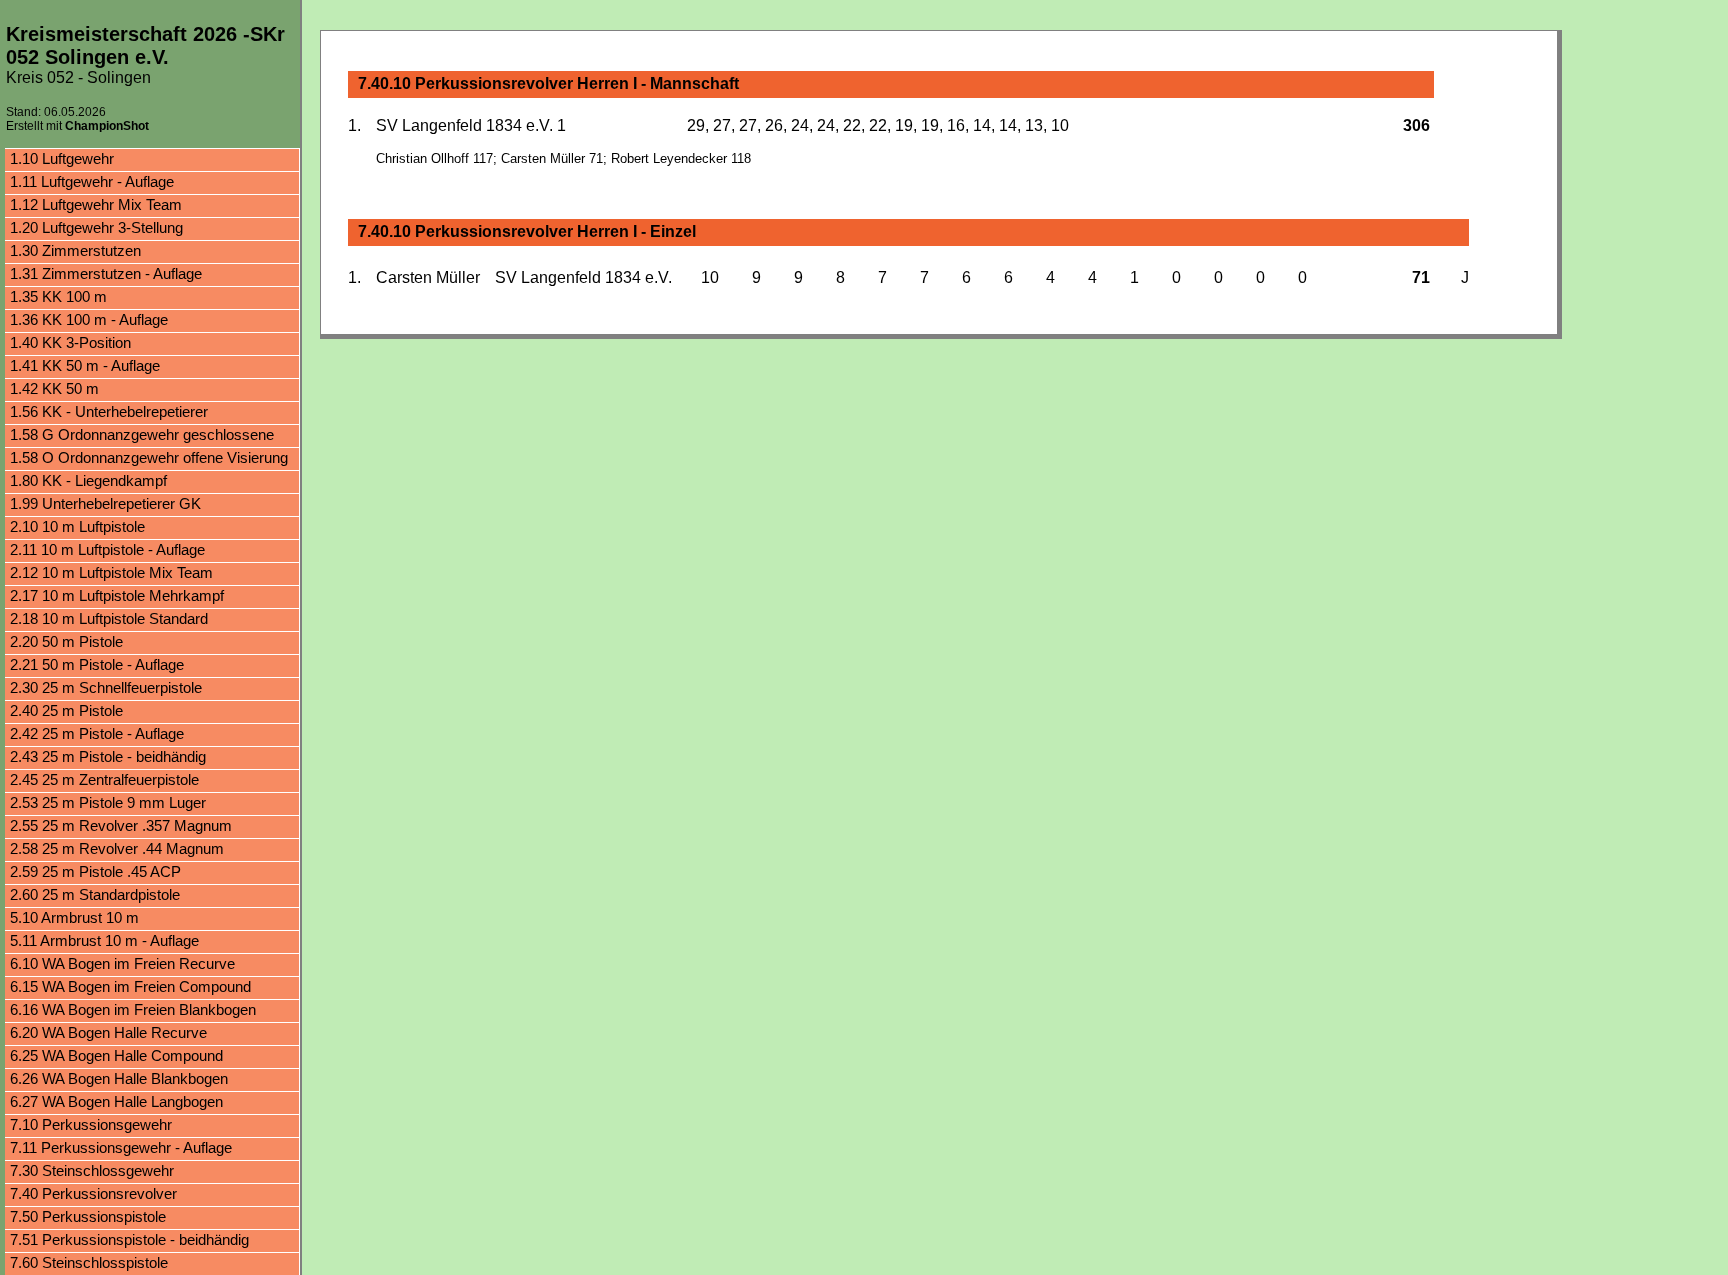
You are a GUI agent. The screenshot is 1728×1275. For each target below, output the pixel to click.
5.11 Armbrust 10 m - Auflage (104, 940)
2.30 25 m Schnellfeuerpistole (106, 687)
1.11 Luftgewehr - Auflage (92, 181)
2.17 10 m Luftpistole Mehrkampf (117, 595)
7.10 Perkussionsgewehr (91, 1124)
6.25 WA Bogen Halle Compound (116, 1055)
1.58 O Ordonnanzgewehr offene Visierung (149, 457)
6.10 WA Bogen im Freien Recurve (122, 963)
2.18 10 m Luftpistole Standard (109, 618)
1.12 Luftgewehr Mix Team (96, 204)
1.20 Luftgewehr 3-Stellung (96, 227)
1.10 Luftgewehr (62, 158)
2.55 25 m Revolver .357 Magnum (121, 825)
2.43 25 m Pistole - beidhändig (108, 756)
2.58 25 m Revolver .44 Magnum (117, 848)
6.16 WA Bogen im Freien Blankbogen (133, 1009)
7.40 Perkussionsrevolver (93, 1193)
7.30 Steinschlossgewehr (92, 1170)
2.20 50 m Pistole (66, 641)
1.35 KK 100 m (58, 296)
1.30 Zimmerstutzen (75, 250)
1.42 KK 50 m (54, 388)
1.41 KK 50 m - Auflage (85, 365)
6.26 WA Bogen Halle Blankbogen (119, 1078)
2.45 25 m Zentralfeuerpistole (104, 779)
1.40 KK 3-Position (70, 342)
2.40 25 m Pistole (66, 710)
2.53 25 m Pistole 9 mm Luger (108, 802)
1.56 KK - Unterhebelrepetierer (109, 411)
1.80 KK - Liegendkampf (88, 480)
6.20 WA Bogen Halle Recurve (108, 1032)
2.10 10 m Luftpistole (77, 526)
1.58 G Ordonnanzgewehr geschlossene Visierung (142, 436)
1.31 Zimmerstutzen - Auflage (106, 273)
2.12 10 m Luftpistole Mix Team (111, 572)
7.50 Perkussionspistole (88, 1216)
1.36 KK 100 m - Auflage (89, 319)
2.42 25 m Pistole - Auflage (97, 733)
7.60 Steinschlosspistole (89, 1262)
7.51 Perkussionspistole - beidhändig (129, 1239)
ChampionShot (107, 126)
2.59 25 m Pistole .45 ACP (95, 871)
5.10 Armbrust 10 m (74, 917)
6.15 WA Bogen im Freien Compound (130, 986)
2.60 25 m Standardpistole (95, 894)
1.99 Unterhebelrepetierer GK (105, 503)
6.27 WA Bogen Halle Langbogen (116, 1101)
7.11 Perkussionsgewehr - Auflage (121, 1147)
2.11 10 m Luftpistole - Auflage (107, 549)
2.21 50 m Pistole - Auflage (97, 664)
